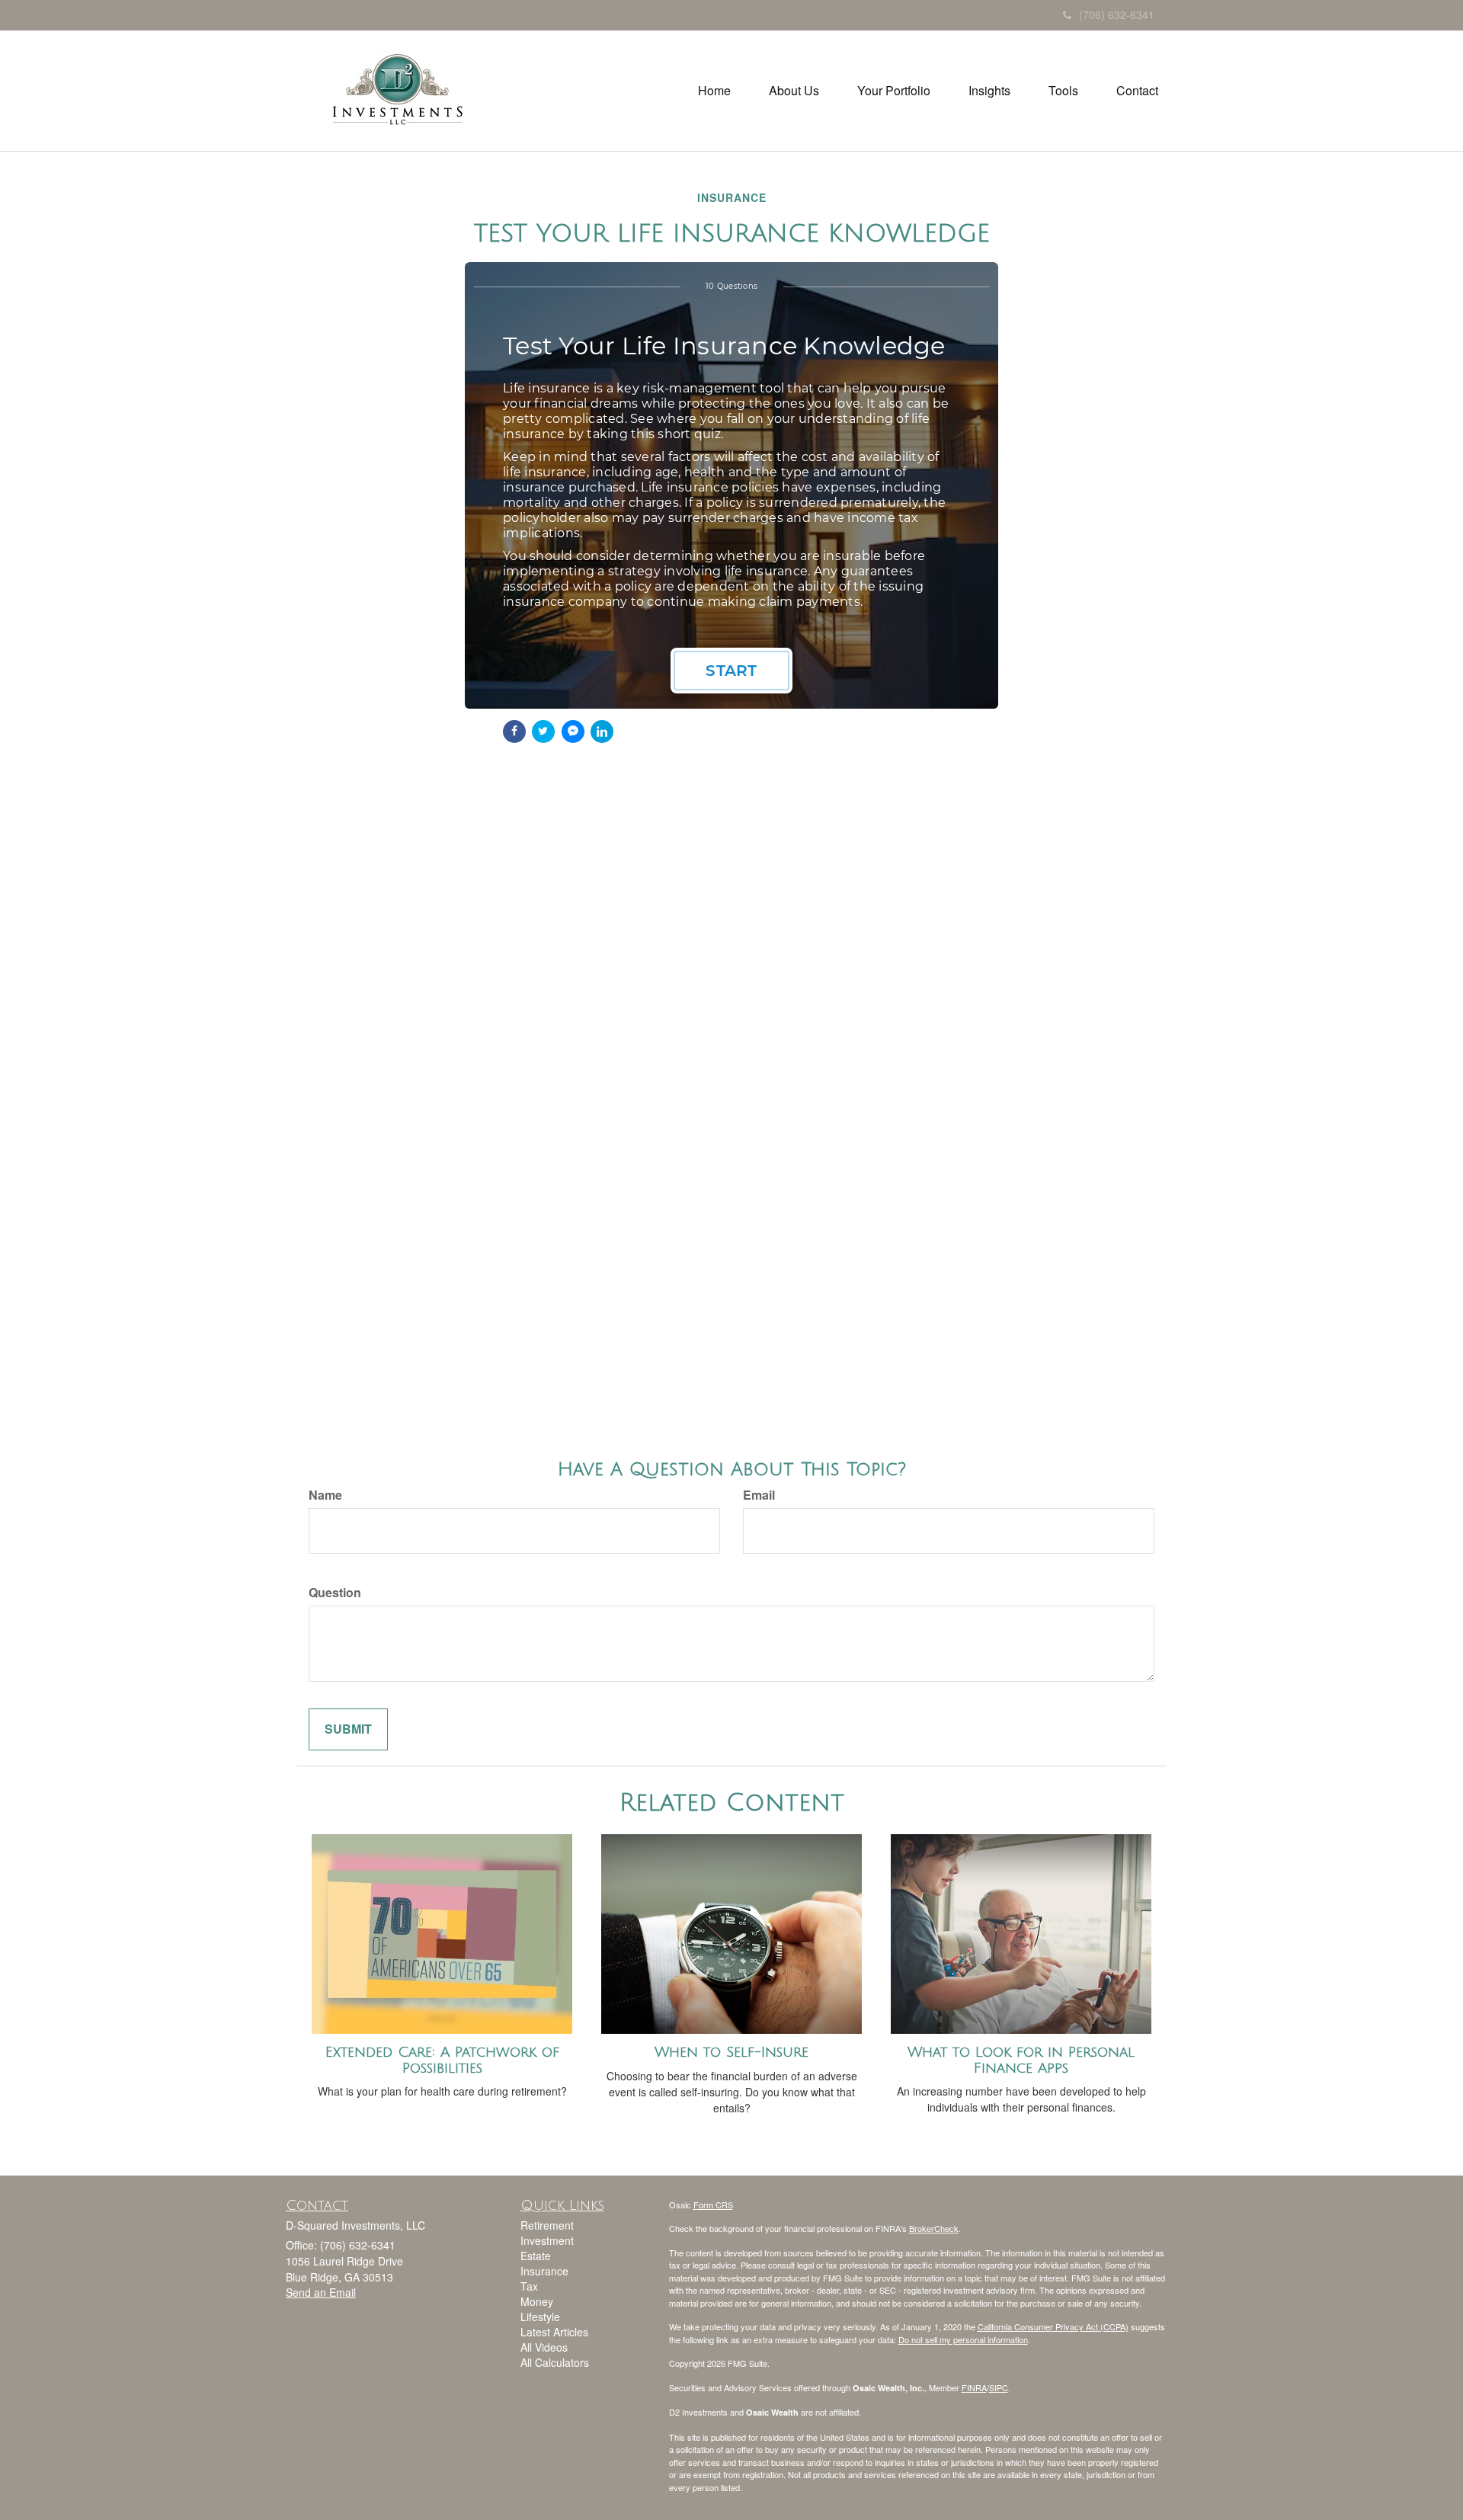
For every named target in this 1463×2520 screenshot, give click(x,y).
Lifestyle (540, 2317)
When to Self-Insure (731, 2052)
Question (335, 1593)
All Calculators (555, 2362)
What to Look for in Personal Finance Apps (1021, 2060)
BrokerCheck (934, 2228)
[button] (794, 91)
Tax (529, 2286)
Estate (536, 2256)
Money (537, 2301)
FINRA (974, 2387)
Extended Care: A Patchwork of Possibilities (442, 2060)
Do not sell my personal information (963, 2339)
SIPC (999, 2387)
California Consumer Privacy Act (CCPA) (1053, 2326)
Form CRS (713, 2205)
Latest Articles (554, 2332)
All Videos (544, 2347)
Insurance (544, 2271)
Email (759, 1495)
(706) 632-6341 (1117, 14)
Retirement (547, 2225)
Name (325, 1495)
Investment (547, 2240)
